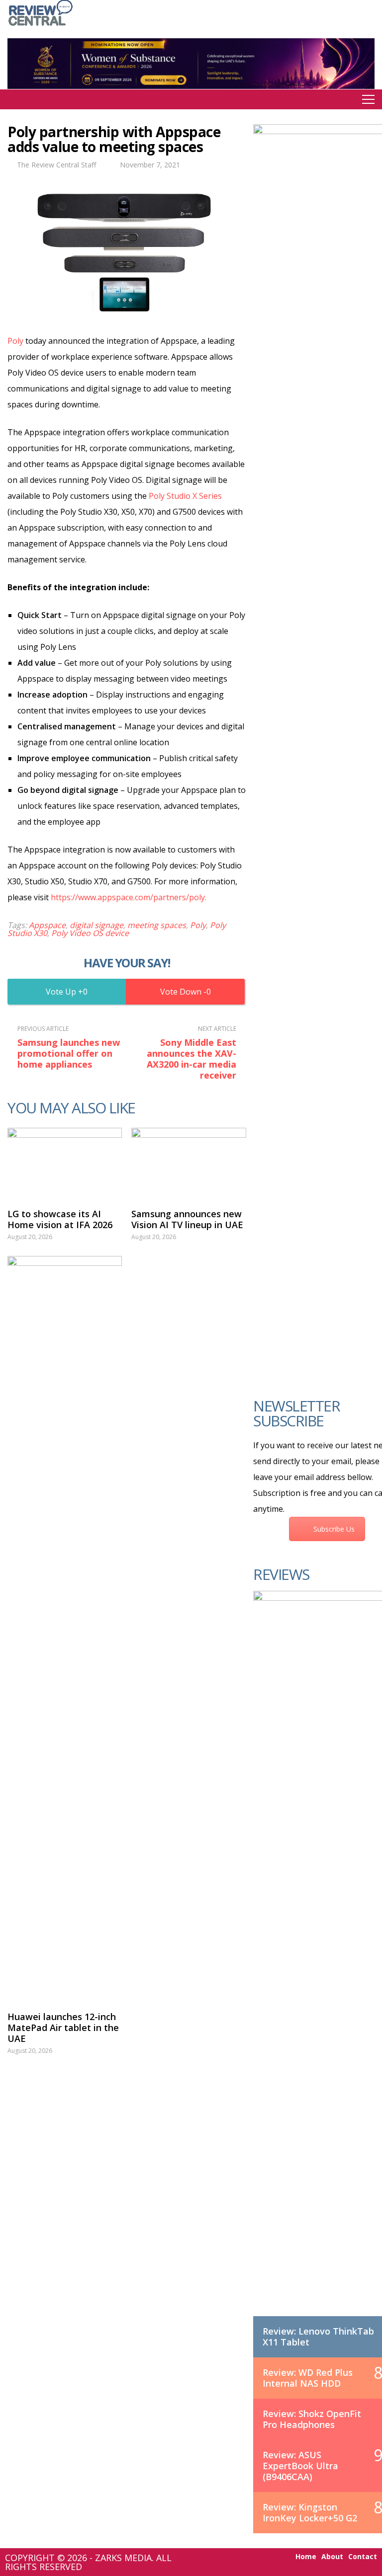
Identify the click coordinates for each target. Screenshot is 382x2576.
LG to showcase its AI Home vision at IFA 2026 (60, 1219)
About (332, 2557)
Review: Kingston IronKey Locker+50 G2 (310, 2512)
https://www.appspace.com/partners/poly (128, 897)
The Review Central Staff (56, 165)
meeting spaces (157, 925)
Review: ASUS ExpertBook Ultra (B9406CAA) (300, 2466)
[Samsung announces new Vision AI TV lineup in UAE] (189, 1163)
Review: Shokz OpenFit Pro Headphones (312, 2419)
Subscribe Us (334, 1529)
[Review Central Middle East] (41, 27)
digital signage (96, 925)
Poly (15, 341)
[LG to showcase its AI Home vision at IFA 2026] (65, 1163)
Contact (363, 2557)
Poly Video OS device (90, 933)
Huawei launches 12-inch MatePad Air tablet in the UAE (63, 2028)
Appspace (47, 925)
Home (306, 2557)
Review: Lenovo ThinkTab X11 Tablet (318, 2337)
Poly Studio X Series (185, 496)
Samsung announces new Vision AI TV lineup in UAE (187, 1219)
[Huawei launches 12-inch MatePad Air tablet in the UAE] (65, 1629)
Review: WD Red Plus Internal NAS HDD (308, 2378)
